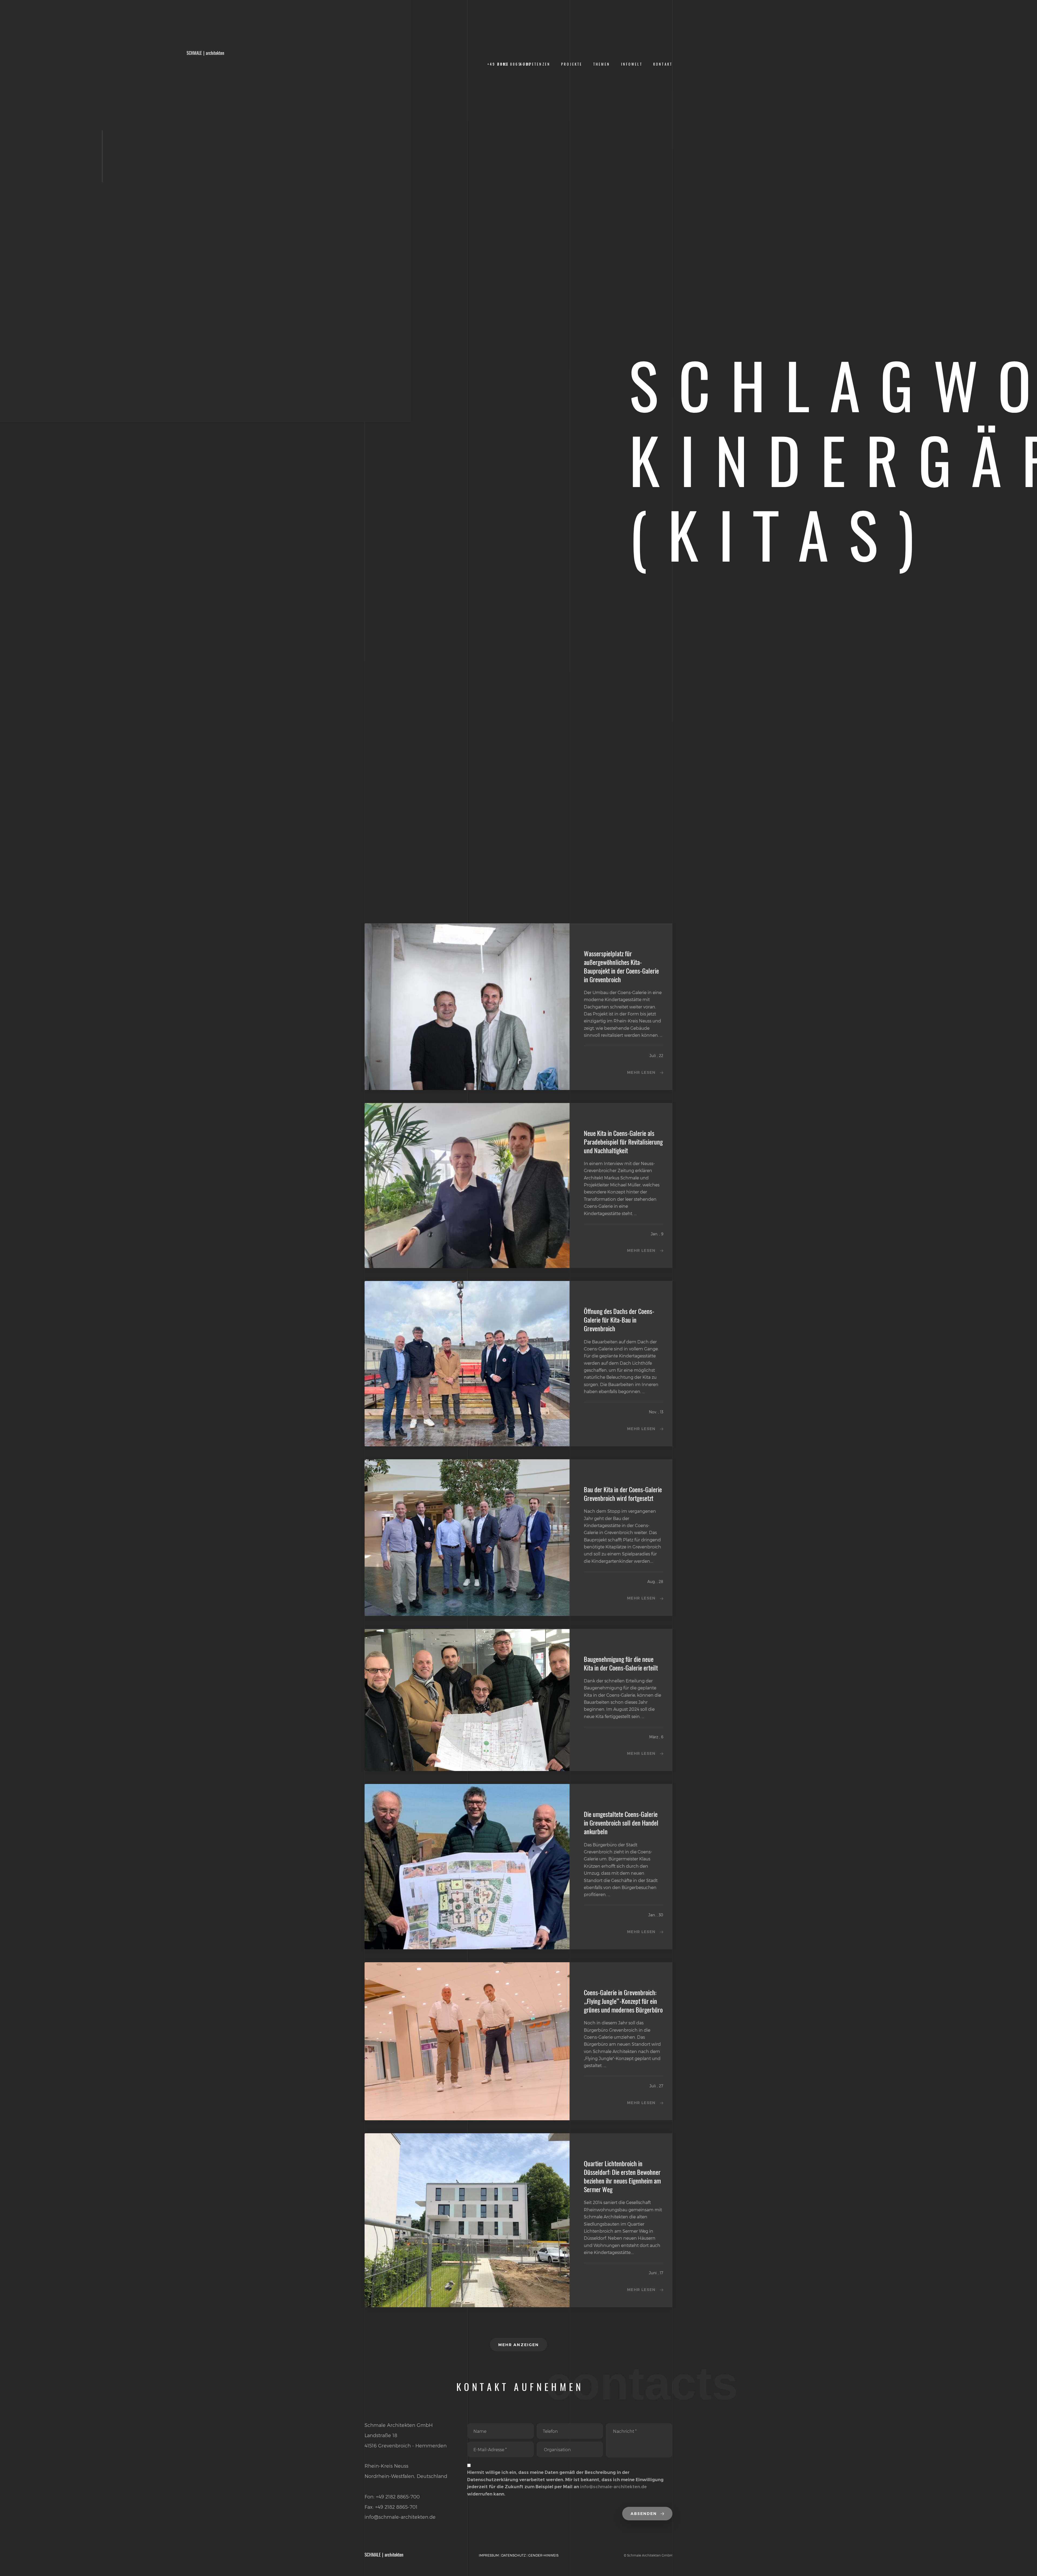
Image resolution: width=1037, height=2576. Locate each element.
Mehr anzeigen (518, 2345)
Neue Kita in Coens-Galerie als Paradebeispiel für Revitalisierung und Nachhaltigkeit (623, 1142)
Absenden (644, 2514)
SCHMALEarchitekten (205, 53)
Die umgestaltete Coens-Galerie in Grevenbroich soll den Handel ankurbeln (621, 1823)
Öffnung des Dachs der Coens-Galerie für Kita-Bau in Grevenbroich (619, 1320)
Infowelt (632, 64)
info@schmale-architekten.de (613, 2487)
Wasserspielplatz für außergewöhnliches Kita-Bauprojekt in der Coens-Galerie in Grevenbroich (621, 967)
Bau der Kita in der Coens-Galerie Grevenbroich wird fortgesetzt (623, 1494)
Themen (602, 64)
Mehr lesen (641, 1072)
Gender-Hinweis (543, 2555)
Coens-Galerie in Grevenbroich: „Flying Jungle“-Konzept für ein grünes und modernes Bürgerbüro (623, 2001)
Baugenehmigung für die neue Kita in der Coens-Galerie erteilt (621, 1663)
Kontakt (663, 64)
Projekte (572, 64)
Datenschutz (514, 2555)
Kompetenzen (535, 64)
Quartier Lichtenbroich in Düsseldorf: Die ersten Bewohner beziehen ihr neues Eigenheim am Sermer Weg (622, 2176)
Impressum (489, 2555)
